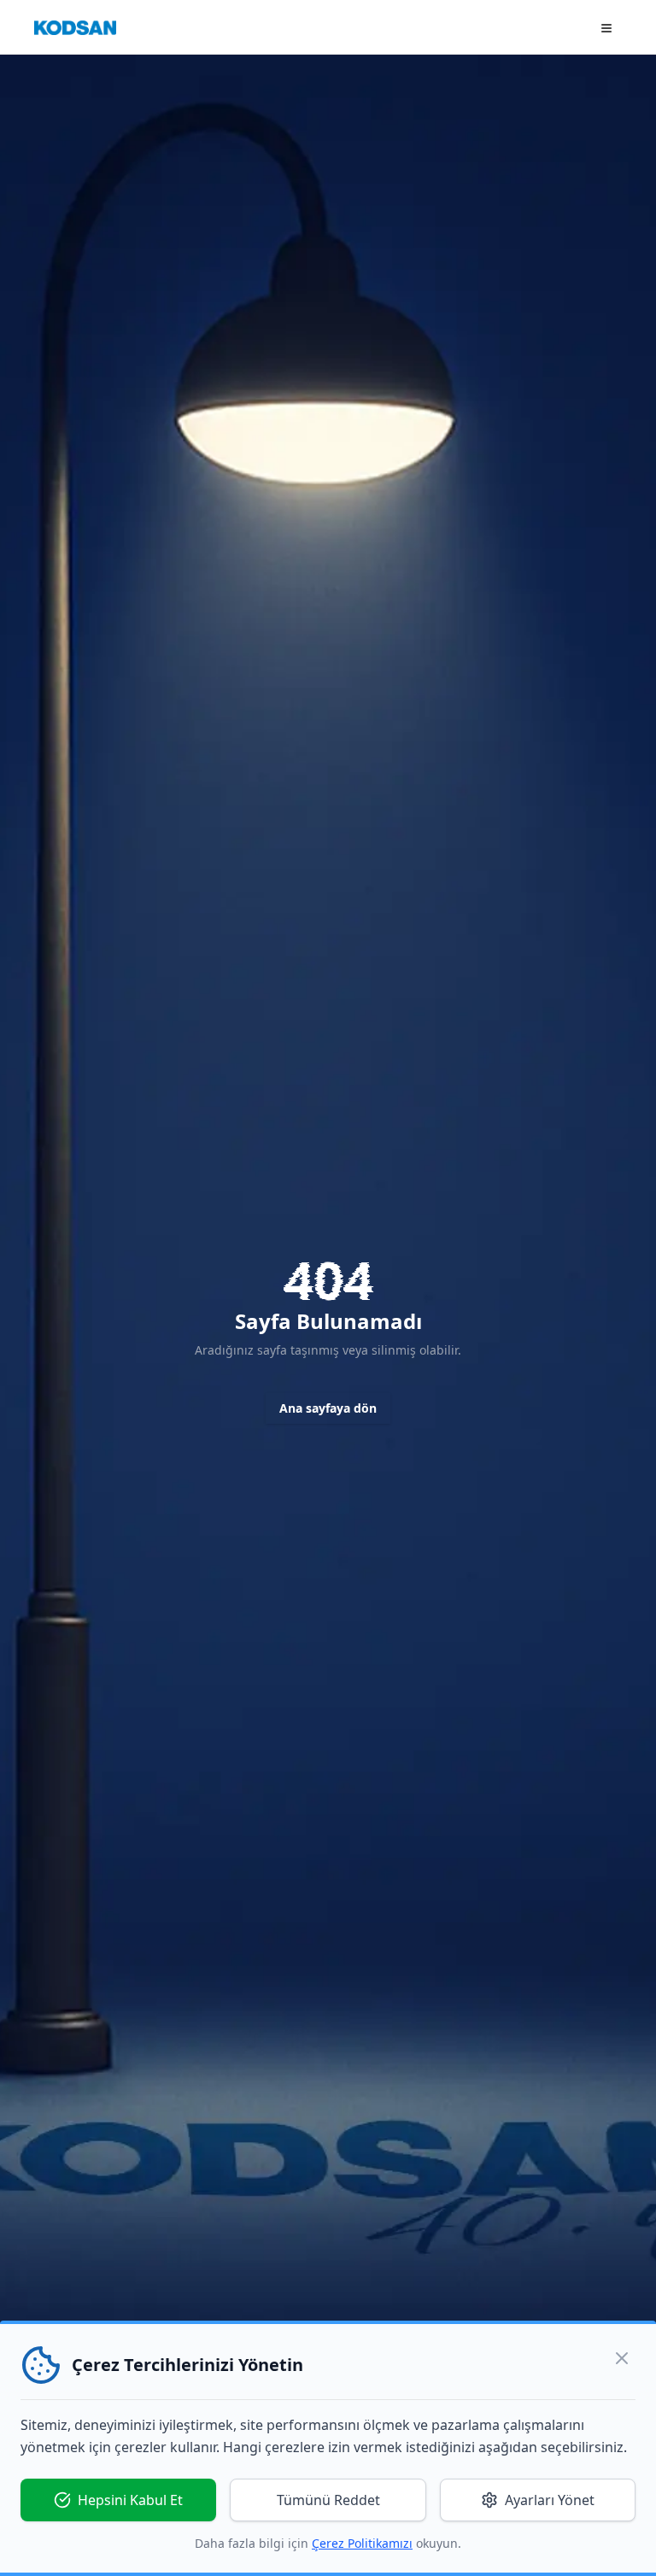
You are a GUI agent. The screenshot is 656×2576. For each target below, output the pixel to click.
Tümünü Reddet (328, 2500)
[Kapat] (622, 2358)
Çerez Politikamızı (362, 2543)
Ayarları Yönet (550, 2500)
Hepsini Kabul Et (130, 2500)
